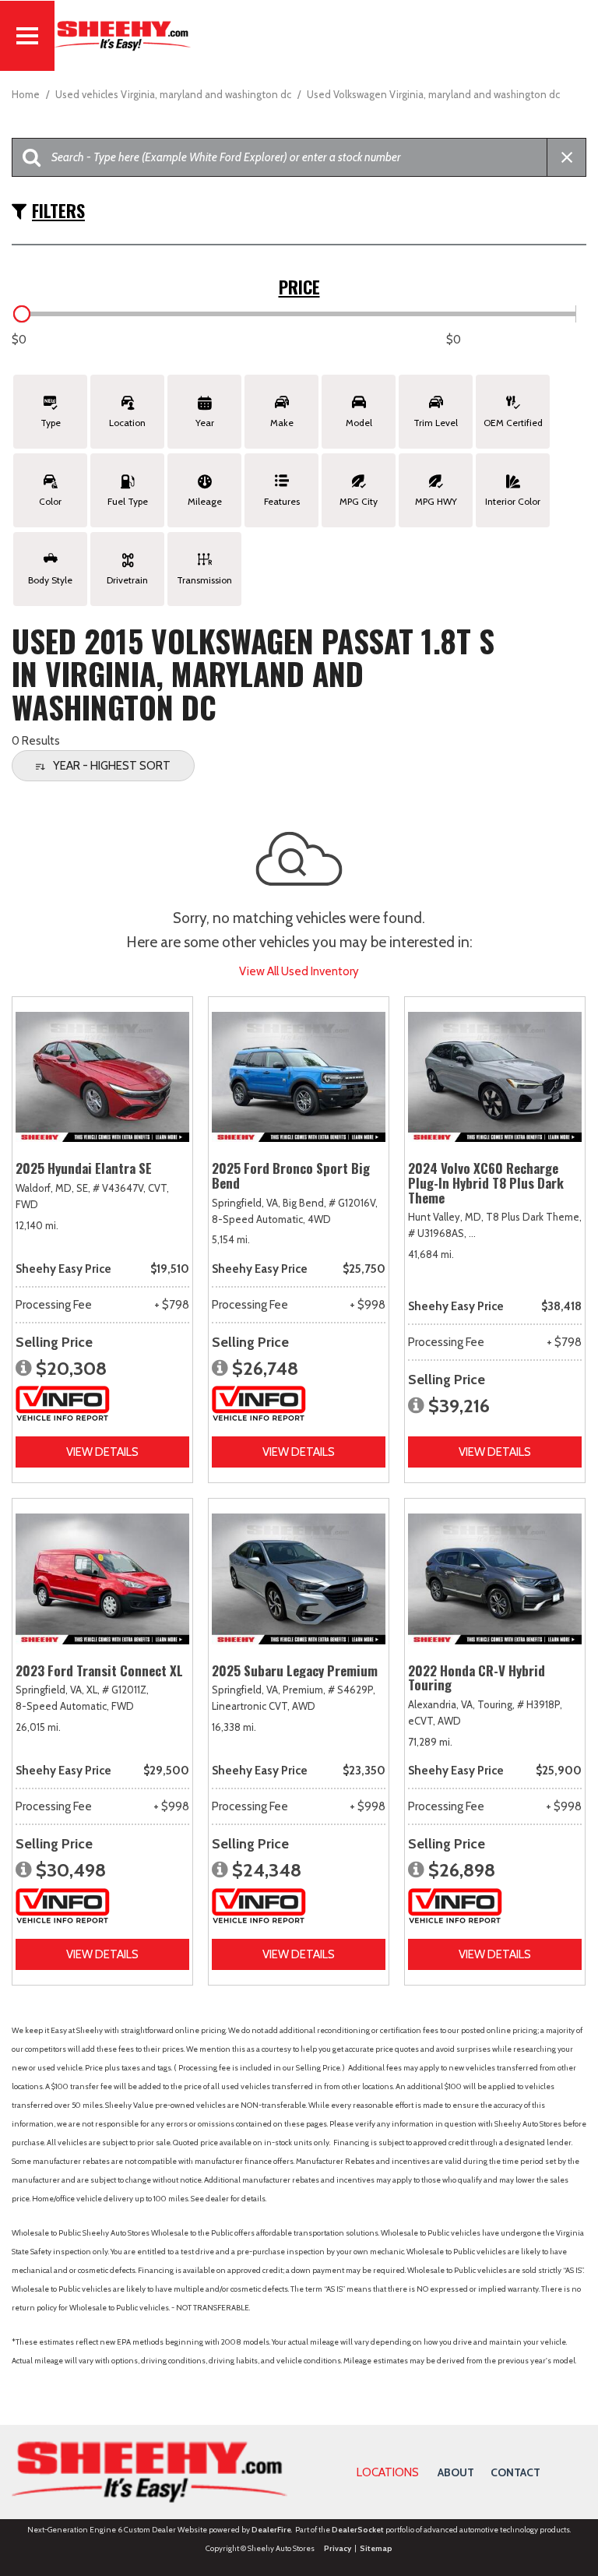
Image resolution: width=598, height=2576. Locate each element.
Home (27, 94)
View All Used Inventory (299, 971)
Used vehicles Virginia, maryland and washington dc (174, 94)
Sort (112, 766)
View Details (102, 1452)
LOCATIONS (388, 2472)
